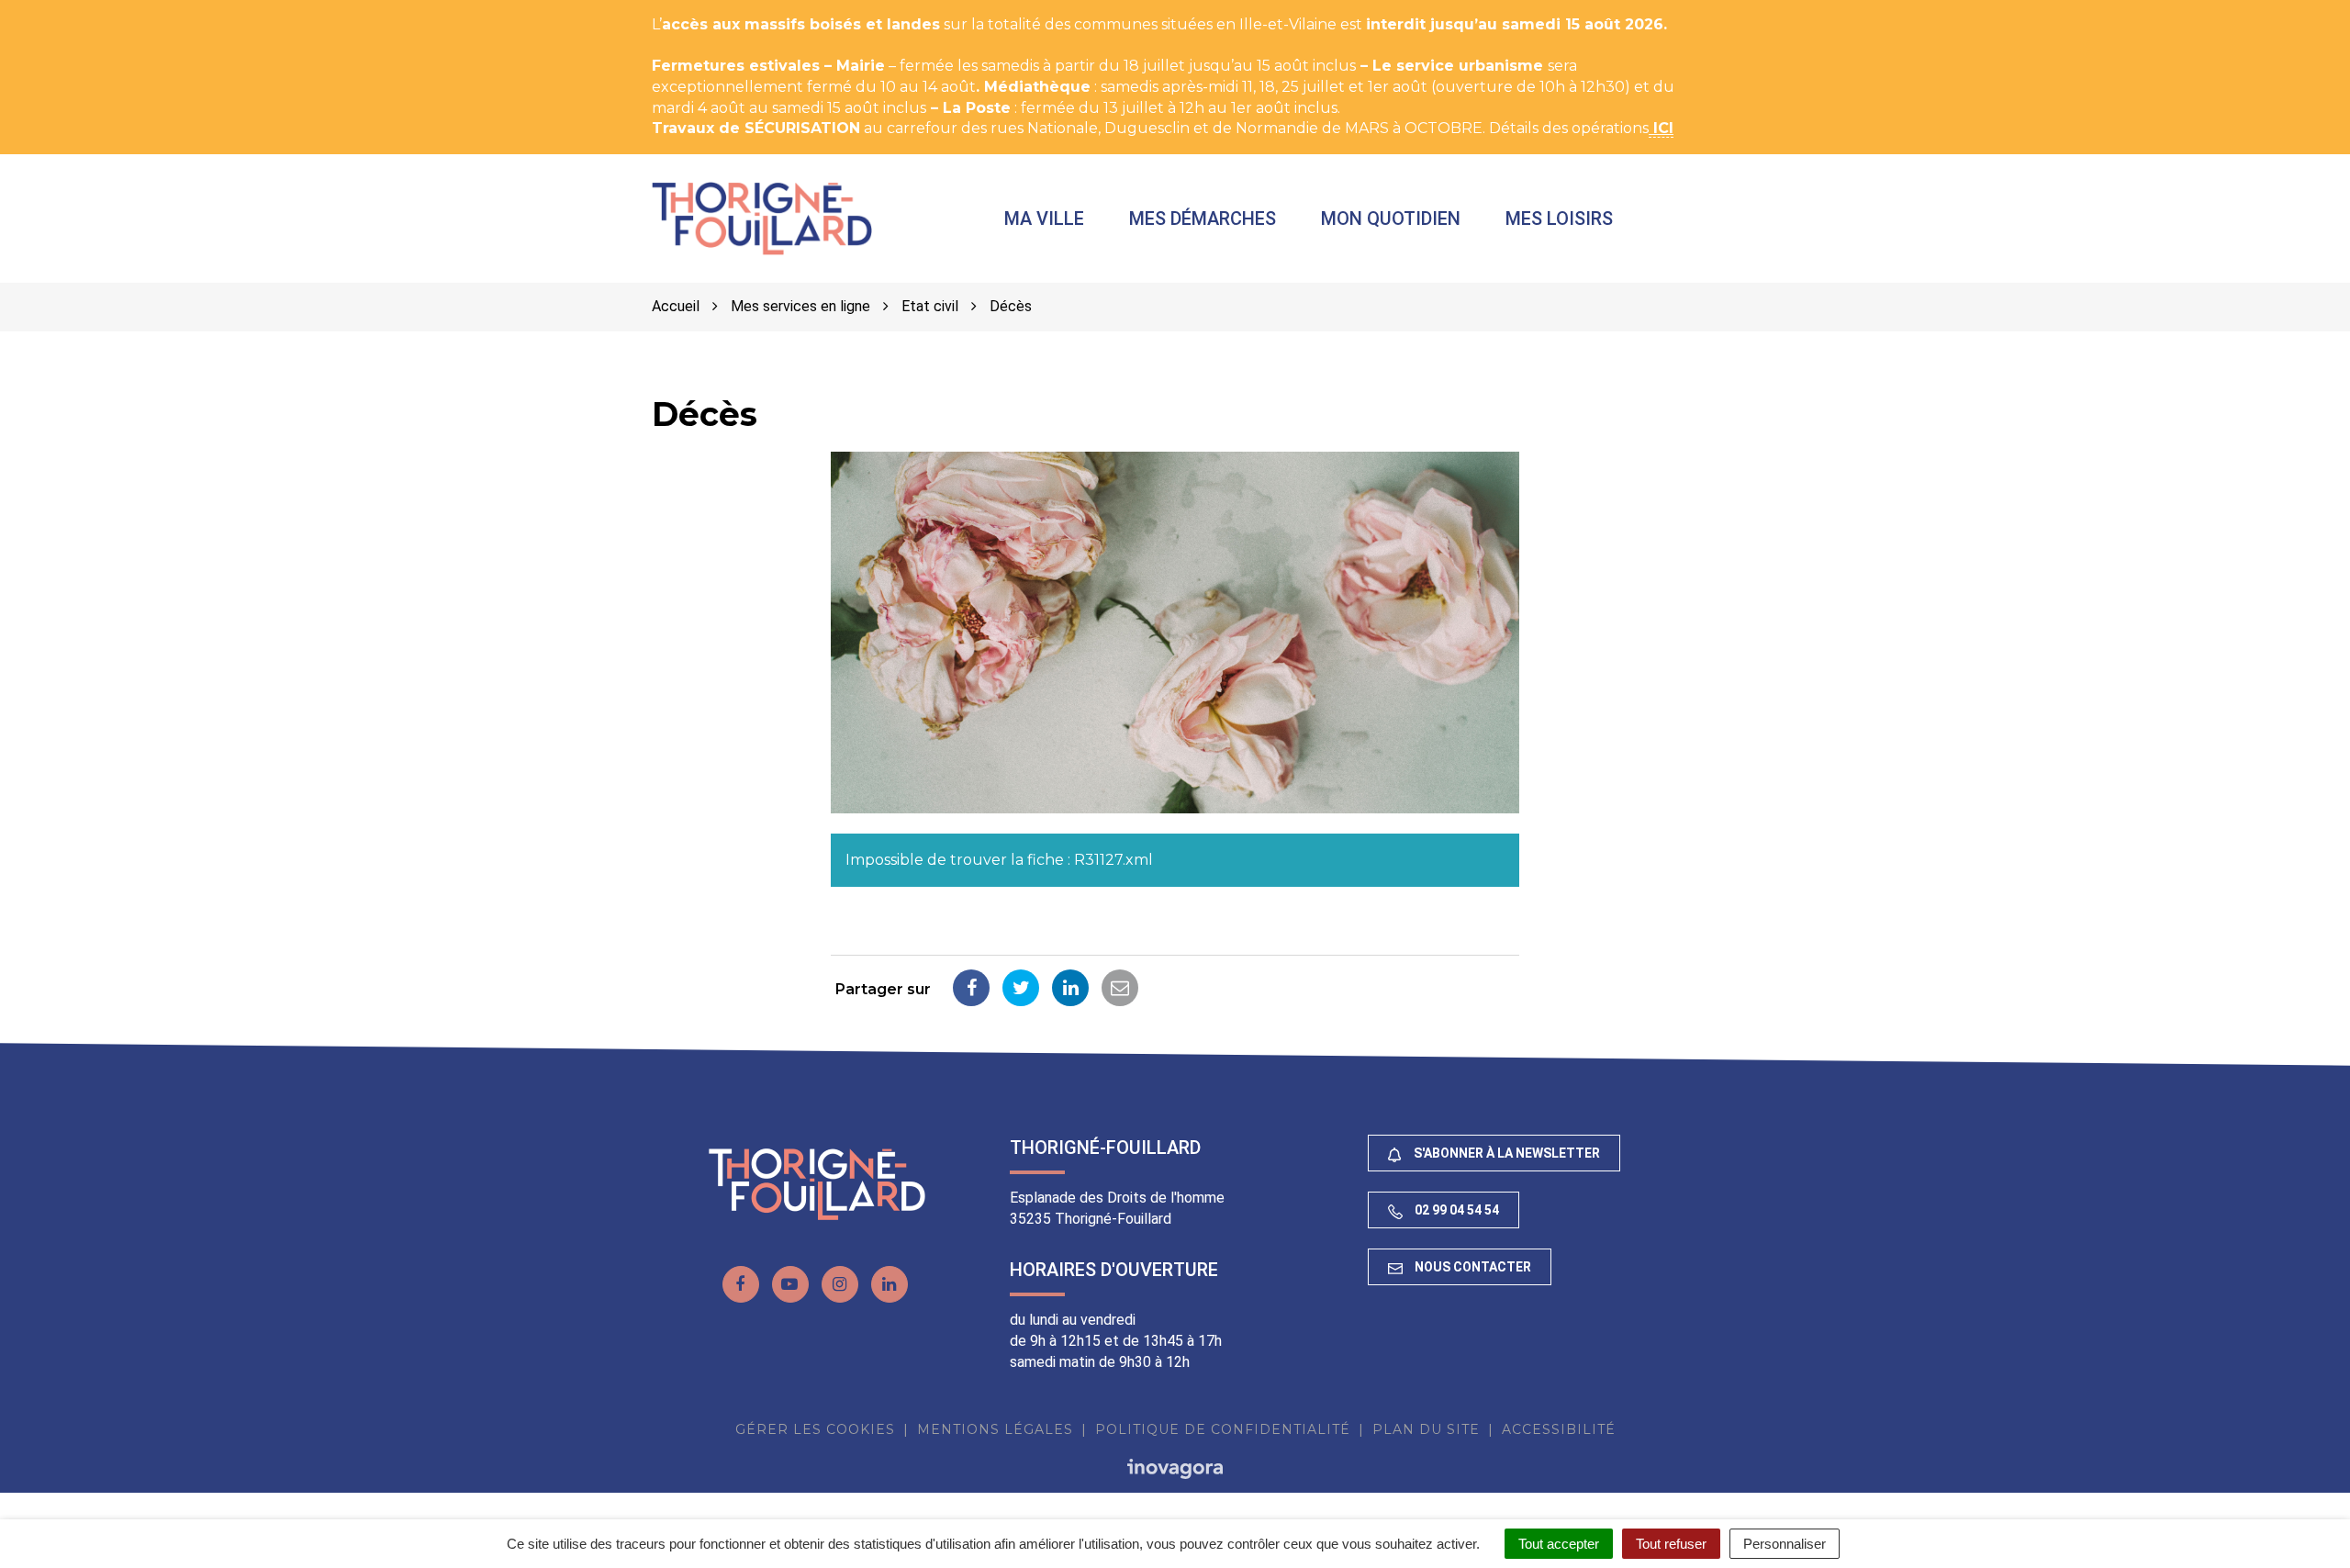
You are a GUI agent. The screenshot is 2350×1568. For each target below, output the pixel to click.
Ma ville (1044, 218)
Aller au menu (58, 10)
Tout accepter (1559, 1544)
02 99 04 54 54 (1455, 1210)
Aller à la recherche (335, 10)
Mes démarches (1203, 218)
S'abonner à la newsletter (1505, 1153)
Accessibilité (1559, 1429)
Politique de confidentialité (1223, 1429)
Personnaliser (1785, 1544)
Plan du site (1426, 1429)
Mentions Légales (995, 1429)
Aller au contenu (187, 10)
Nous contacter (1472, 1267)
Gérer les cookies (815, 1429)
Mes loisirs (1559, 218)
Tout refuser (1671, 1544)
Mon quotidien (1391, 218)
